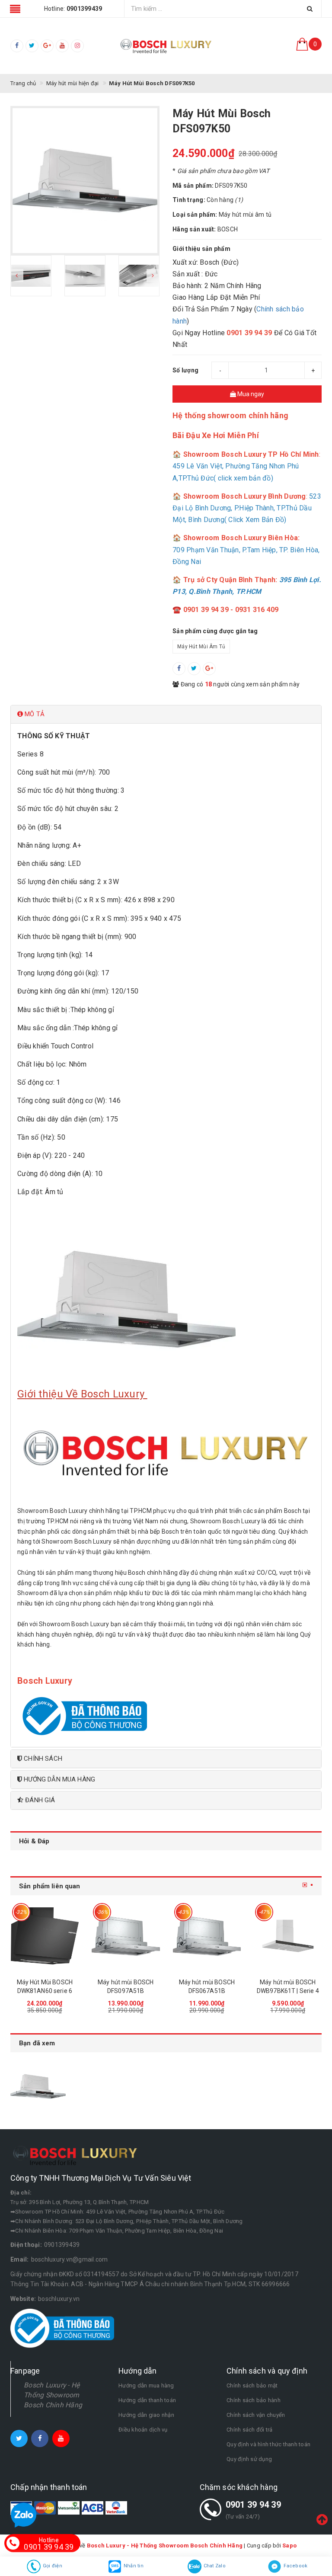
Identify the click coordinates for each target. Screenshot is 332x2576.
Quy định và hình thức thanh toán (268, 2444)
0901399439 (62, 2245)
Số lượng (185, 370)
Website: (23, 2299)
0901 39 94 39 (253, 2505)
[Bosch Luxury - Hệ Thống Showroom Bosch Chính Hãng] (166, 46)
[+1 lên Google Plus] (209, 669)
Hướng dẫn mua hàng (146, 2385)
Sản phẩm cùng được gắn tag (215, 631)
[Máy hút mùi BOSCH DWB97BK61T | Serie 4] (207, 1936)
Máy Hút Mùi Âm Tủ (201, 647)
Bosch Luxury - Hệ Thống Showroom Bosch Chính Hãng (53, 2395)
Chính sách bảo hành (254, 2400)
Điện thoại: (26, 2245)
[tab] (166, 714)
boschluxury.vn (59, 2299)
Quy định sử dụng (249, 2459)
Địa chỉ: (21, 2193)
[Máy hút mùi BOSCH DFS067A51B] (126, 1936)
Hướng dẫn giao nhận (146, 2415)
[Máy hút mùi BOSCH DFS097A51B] (45, 1936)
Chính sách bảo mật (252, 2385)
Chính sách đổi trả (250, 2430)
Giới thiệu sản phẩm (201, 249)
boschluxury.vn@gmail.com (70, 2259)
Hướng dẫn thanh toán (147, 2400)
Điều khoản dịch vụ (143, 2430)
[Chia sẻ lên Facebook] (179, 669)
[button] (166, 714)
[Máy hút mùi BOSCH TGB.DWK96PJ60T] (288, 1936)
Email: (20, 2259)
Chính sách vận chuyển (256, 2415)
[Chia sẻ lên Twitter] (194, 669)
